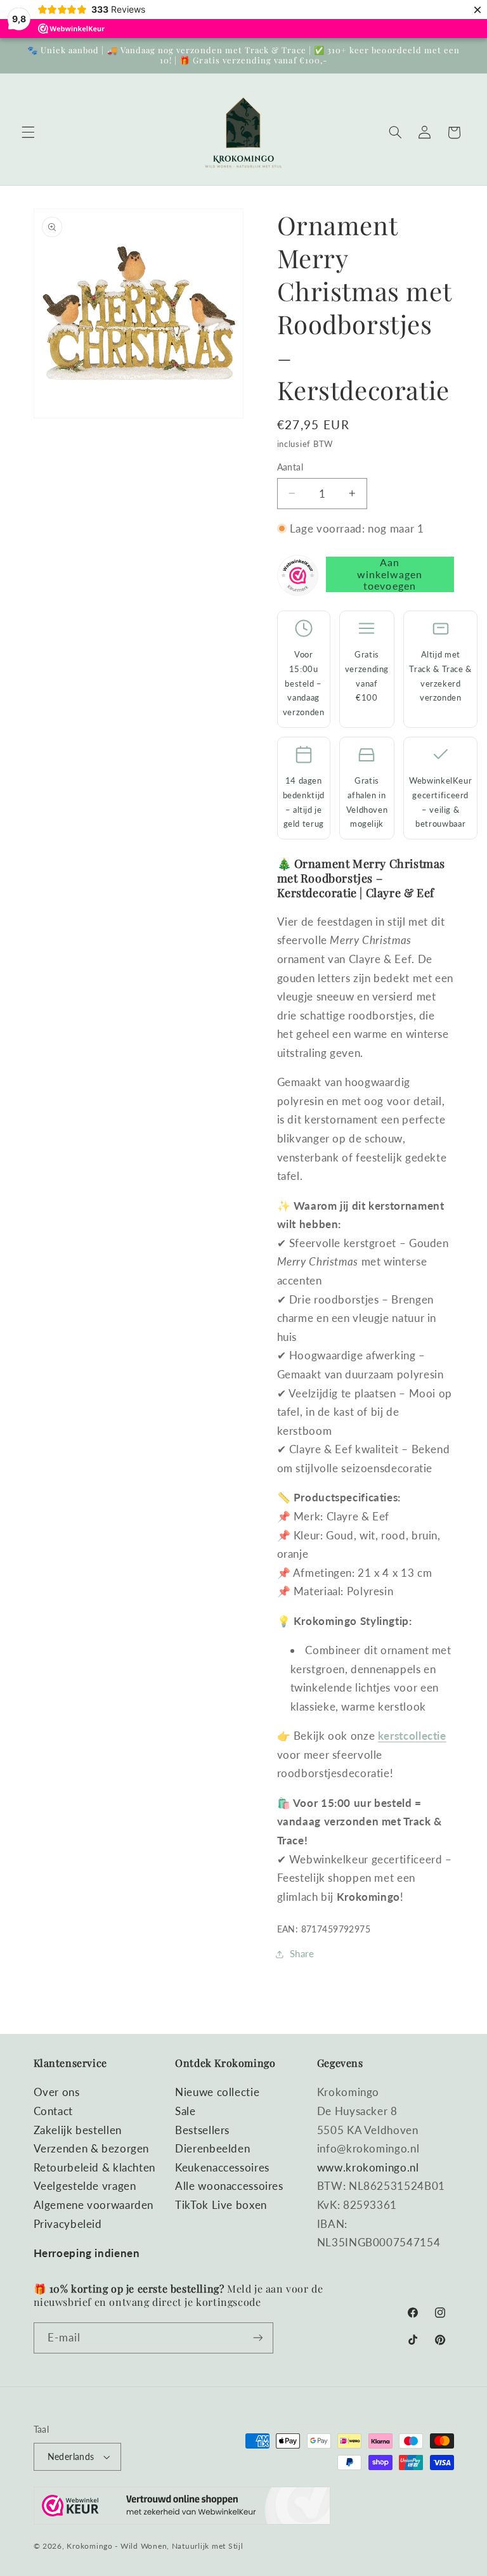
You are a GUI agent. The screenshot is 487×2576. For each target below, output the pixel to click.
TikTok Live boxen (221, 2205)
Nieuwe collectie (217, 2092)
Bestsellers (202, 2130)
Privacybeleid (68, 2224)
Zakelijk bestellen (78, 2130)
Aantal (290, 467)
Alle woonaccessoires (229, 2186)
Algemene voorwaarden (94, 2205)
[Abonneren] (257, 2338)
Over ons (57, 2092)
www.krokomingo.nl (368, 2167)
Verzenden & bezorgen (92, 2148)
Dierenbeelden (212, 2148)
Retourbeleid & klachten (95, 2167)
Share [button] (302, 1953)
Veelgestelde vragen (85, 2186)
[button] (28, 133)
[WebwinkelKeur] (298, 578)
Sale (185, 2111)
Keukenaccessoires (222, 2167)
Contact (53, 2111)
